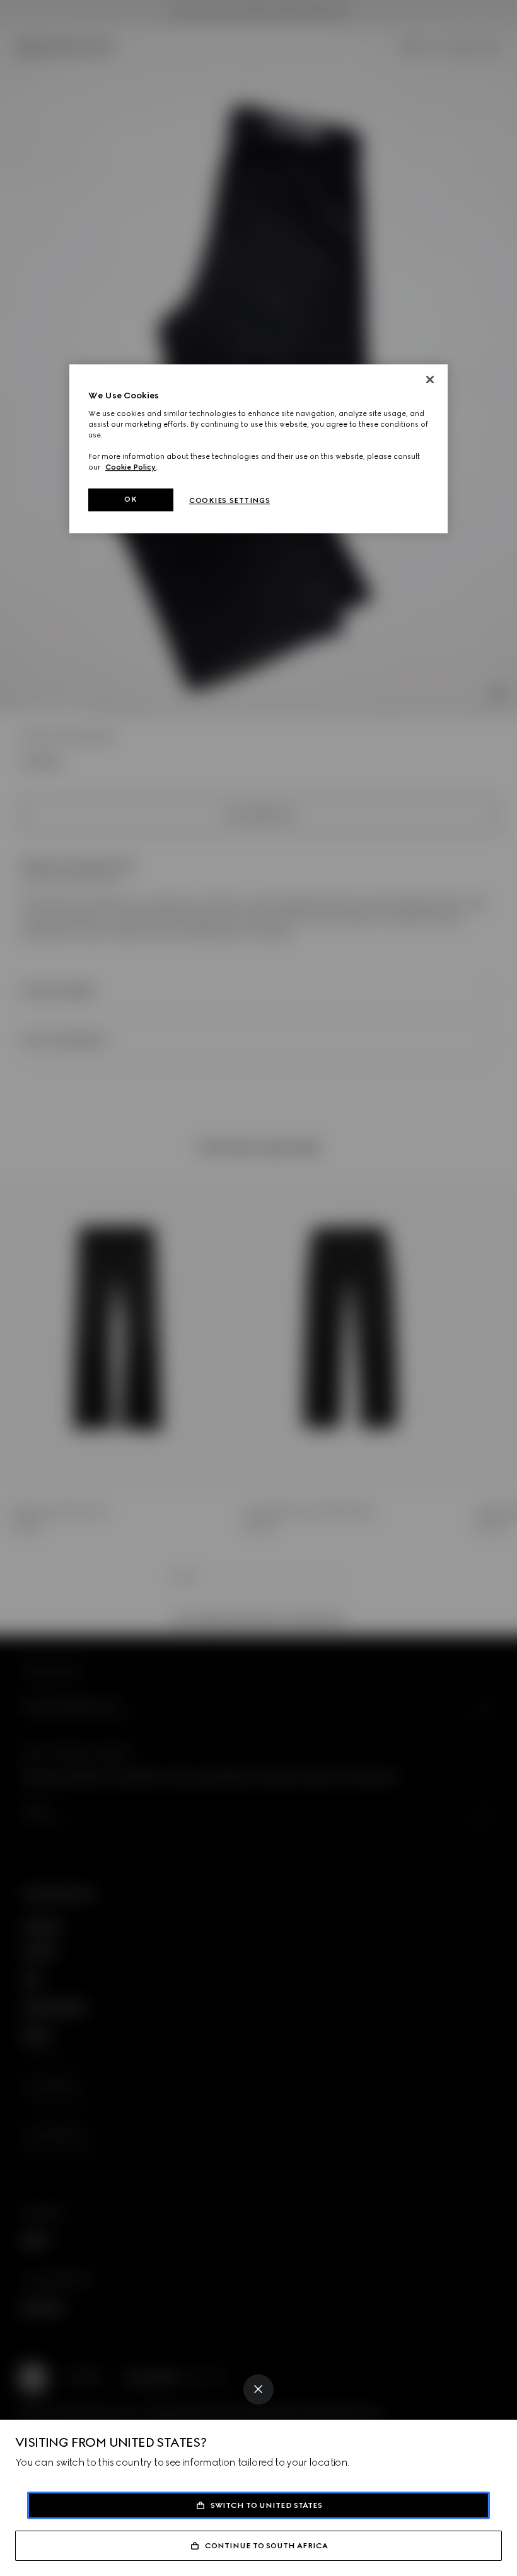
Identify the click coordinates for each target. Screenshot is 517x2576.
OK (131, 499)
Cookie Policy (131, 467)
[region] (258, 449)
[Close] (258, 2389)
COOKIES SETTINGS (229, 500)
